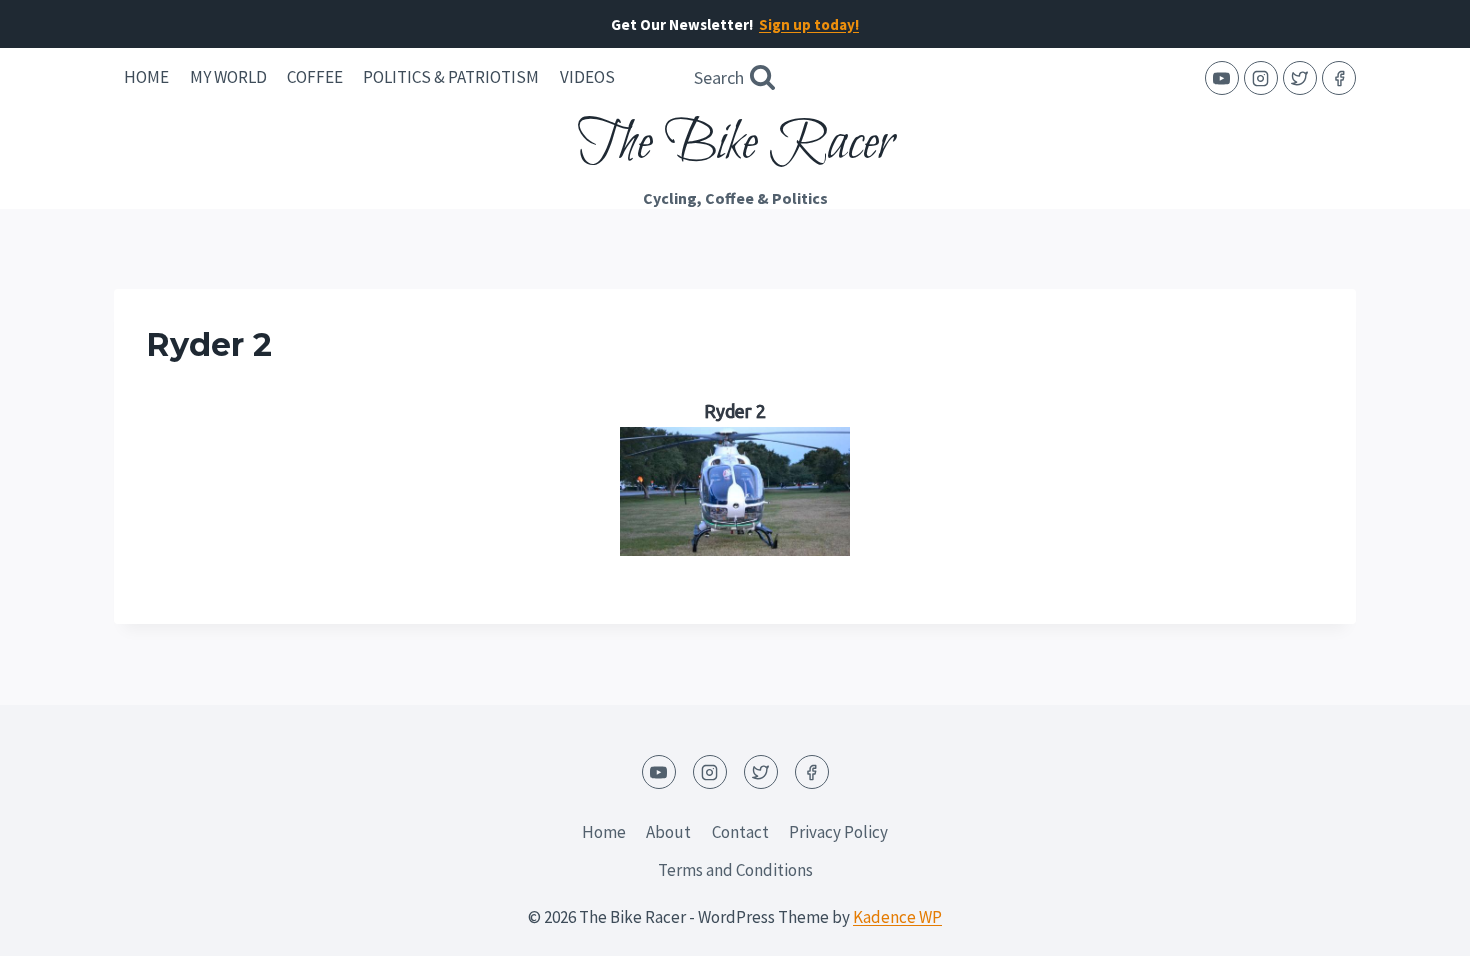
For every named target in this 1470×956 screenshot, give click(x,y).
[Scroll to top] (1419, 925)
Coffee (315, 77)
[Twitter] (1300, 78)
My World (228, 77)
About (668, 832)
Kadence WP (897, 917)
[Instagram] (1261, 78)
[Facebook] (1339, 78)
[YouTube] (1222, 78)
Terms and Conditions (735, 870)
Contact (740, 832)
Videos (587, 77)
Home (146, 77)
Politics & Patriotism (451, 77)
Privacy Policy (838, 832)
